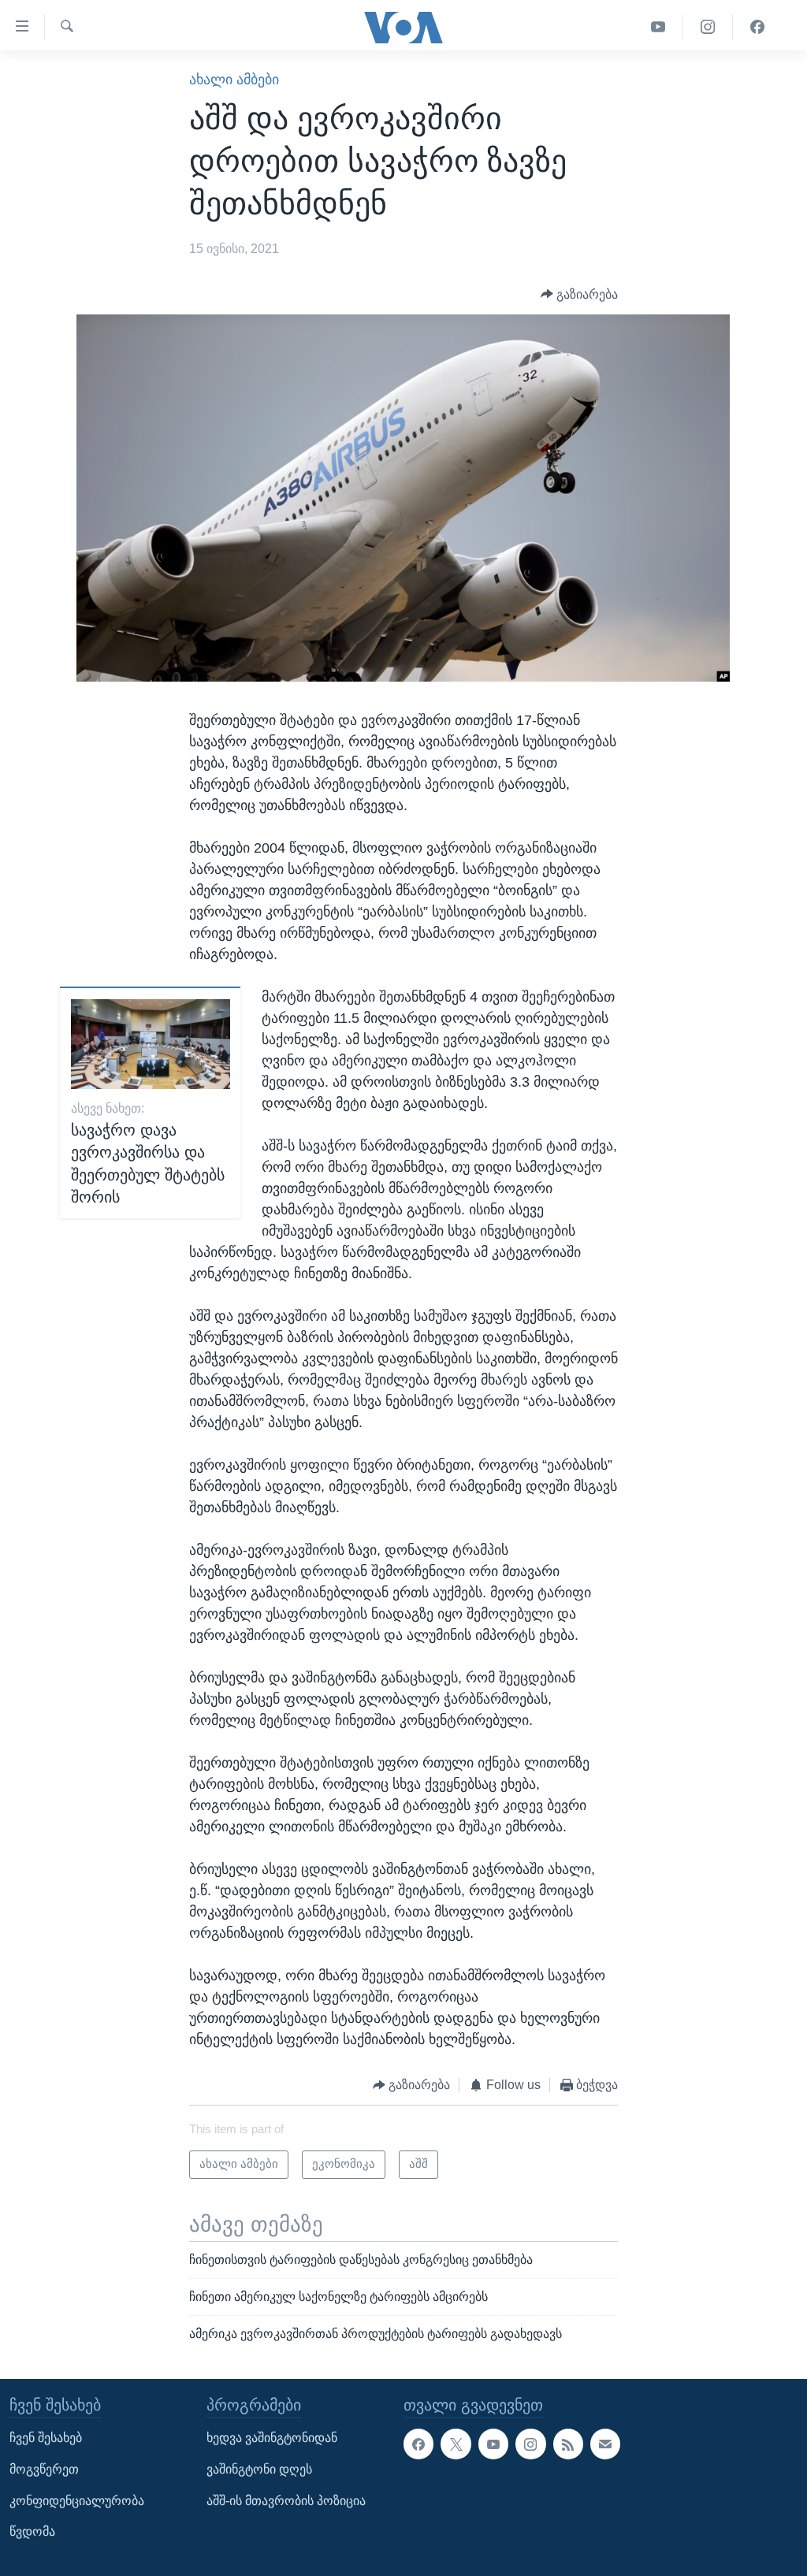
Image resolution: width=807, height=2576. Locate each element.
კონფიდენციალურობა (77, 2500)
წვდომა (32, 2531)
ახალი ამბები (234, 80)
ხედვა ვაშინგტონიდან (272, 2438)
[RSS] (568, 2444)
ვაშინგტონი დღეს (259, 2469)
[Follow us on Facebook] (418, 2444)
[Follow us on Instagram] (530, 2444)
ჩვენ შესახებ (46, 2438)
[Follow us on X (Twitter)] (456, 2444)
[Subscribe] (605, 2444)
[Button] (580, 294)
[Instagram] (708, 27)
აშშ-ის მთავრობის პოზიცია (286, 2500)
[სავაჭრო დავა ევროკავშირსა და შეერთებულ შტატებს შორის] (151, 1044)
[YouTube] (658, 27)
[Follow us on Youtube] (493, 2444)
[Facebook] (757, 27)
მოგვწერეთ (44, 2469)
